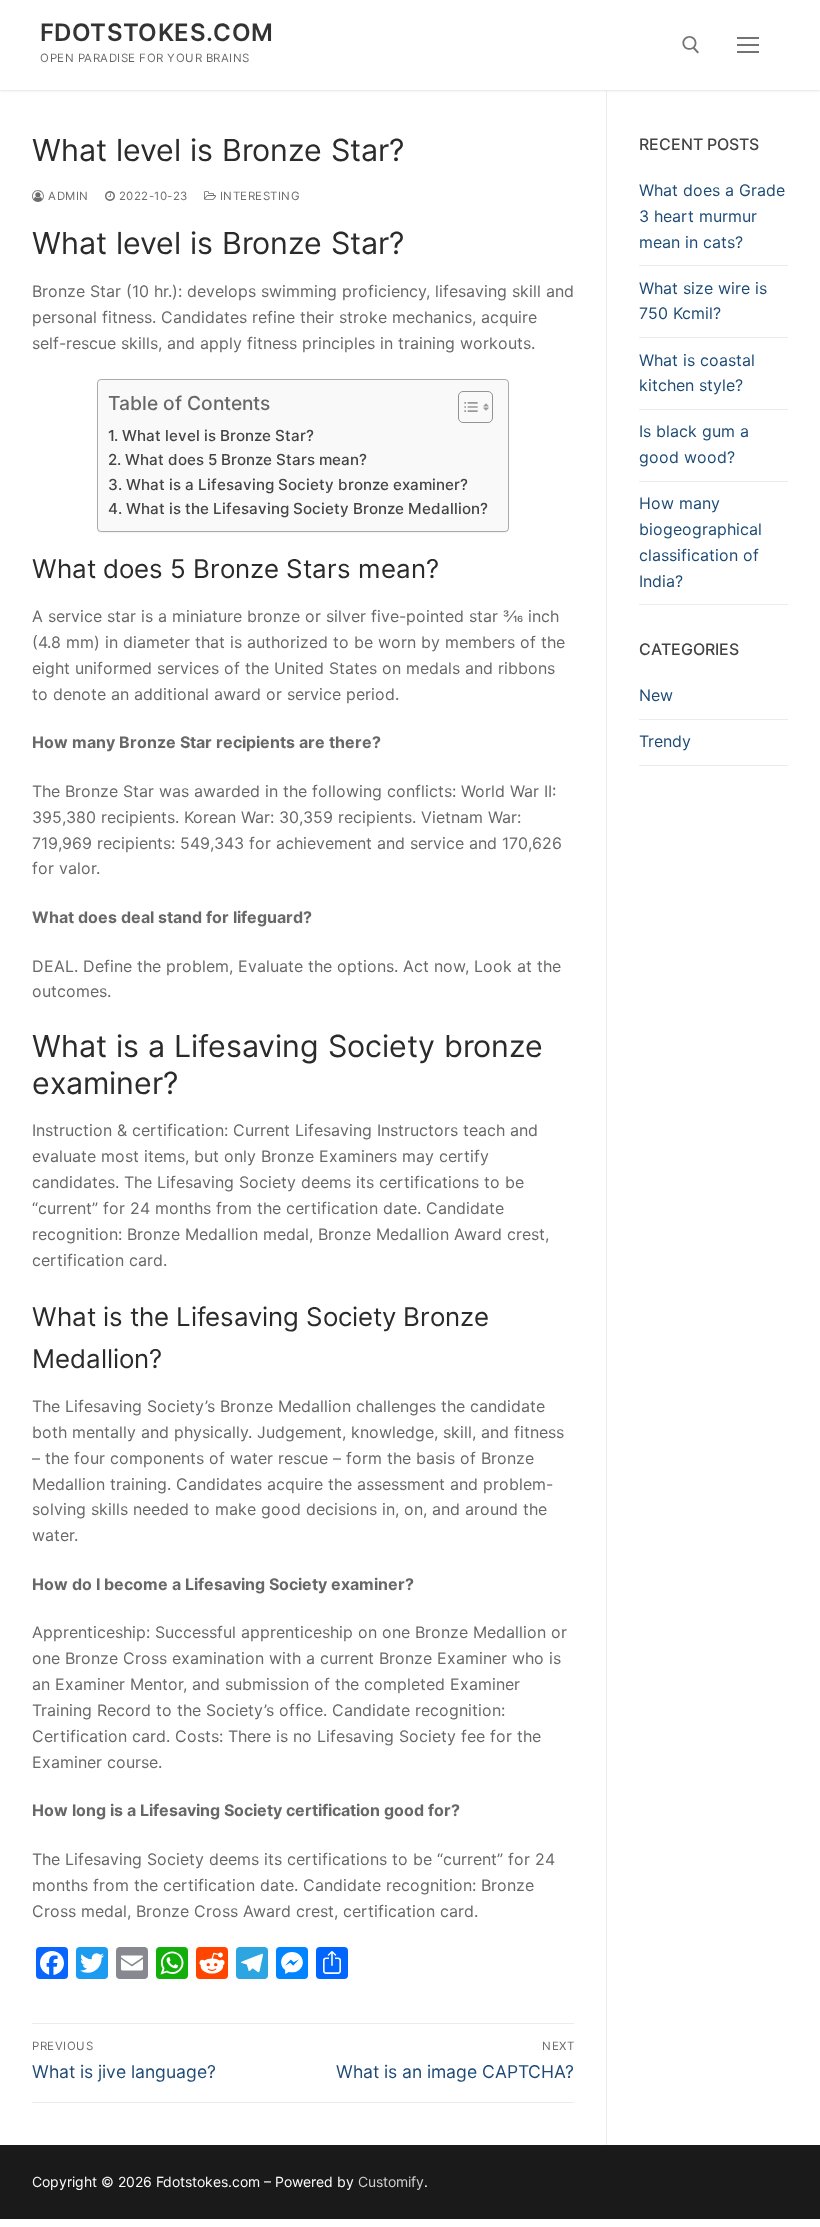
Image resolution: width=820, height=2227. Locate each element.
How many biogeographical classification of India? (700, 542)
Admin (67, 196)
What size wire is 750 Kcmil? (703, 301)
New (656, 695)
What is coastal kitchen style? (697, 373)
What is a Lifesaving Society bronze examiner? (296, 484)
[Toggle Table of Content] (465, 407)
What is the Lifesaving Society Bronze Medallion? (306, 508)
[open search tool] (691, 45)
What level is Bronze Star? (217, 435)
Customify (391, 2181)
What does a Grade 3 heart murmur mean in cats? (712, 216)
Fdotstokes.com (157, 32)
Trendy (665, 741)
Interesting (258, 196)
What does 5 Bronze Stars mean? (245, 459)
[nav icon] (748, 45)
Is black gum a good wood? (694, 444)
